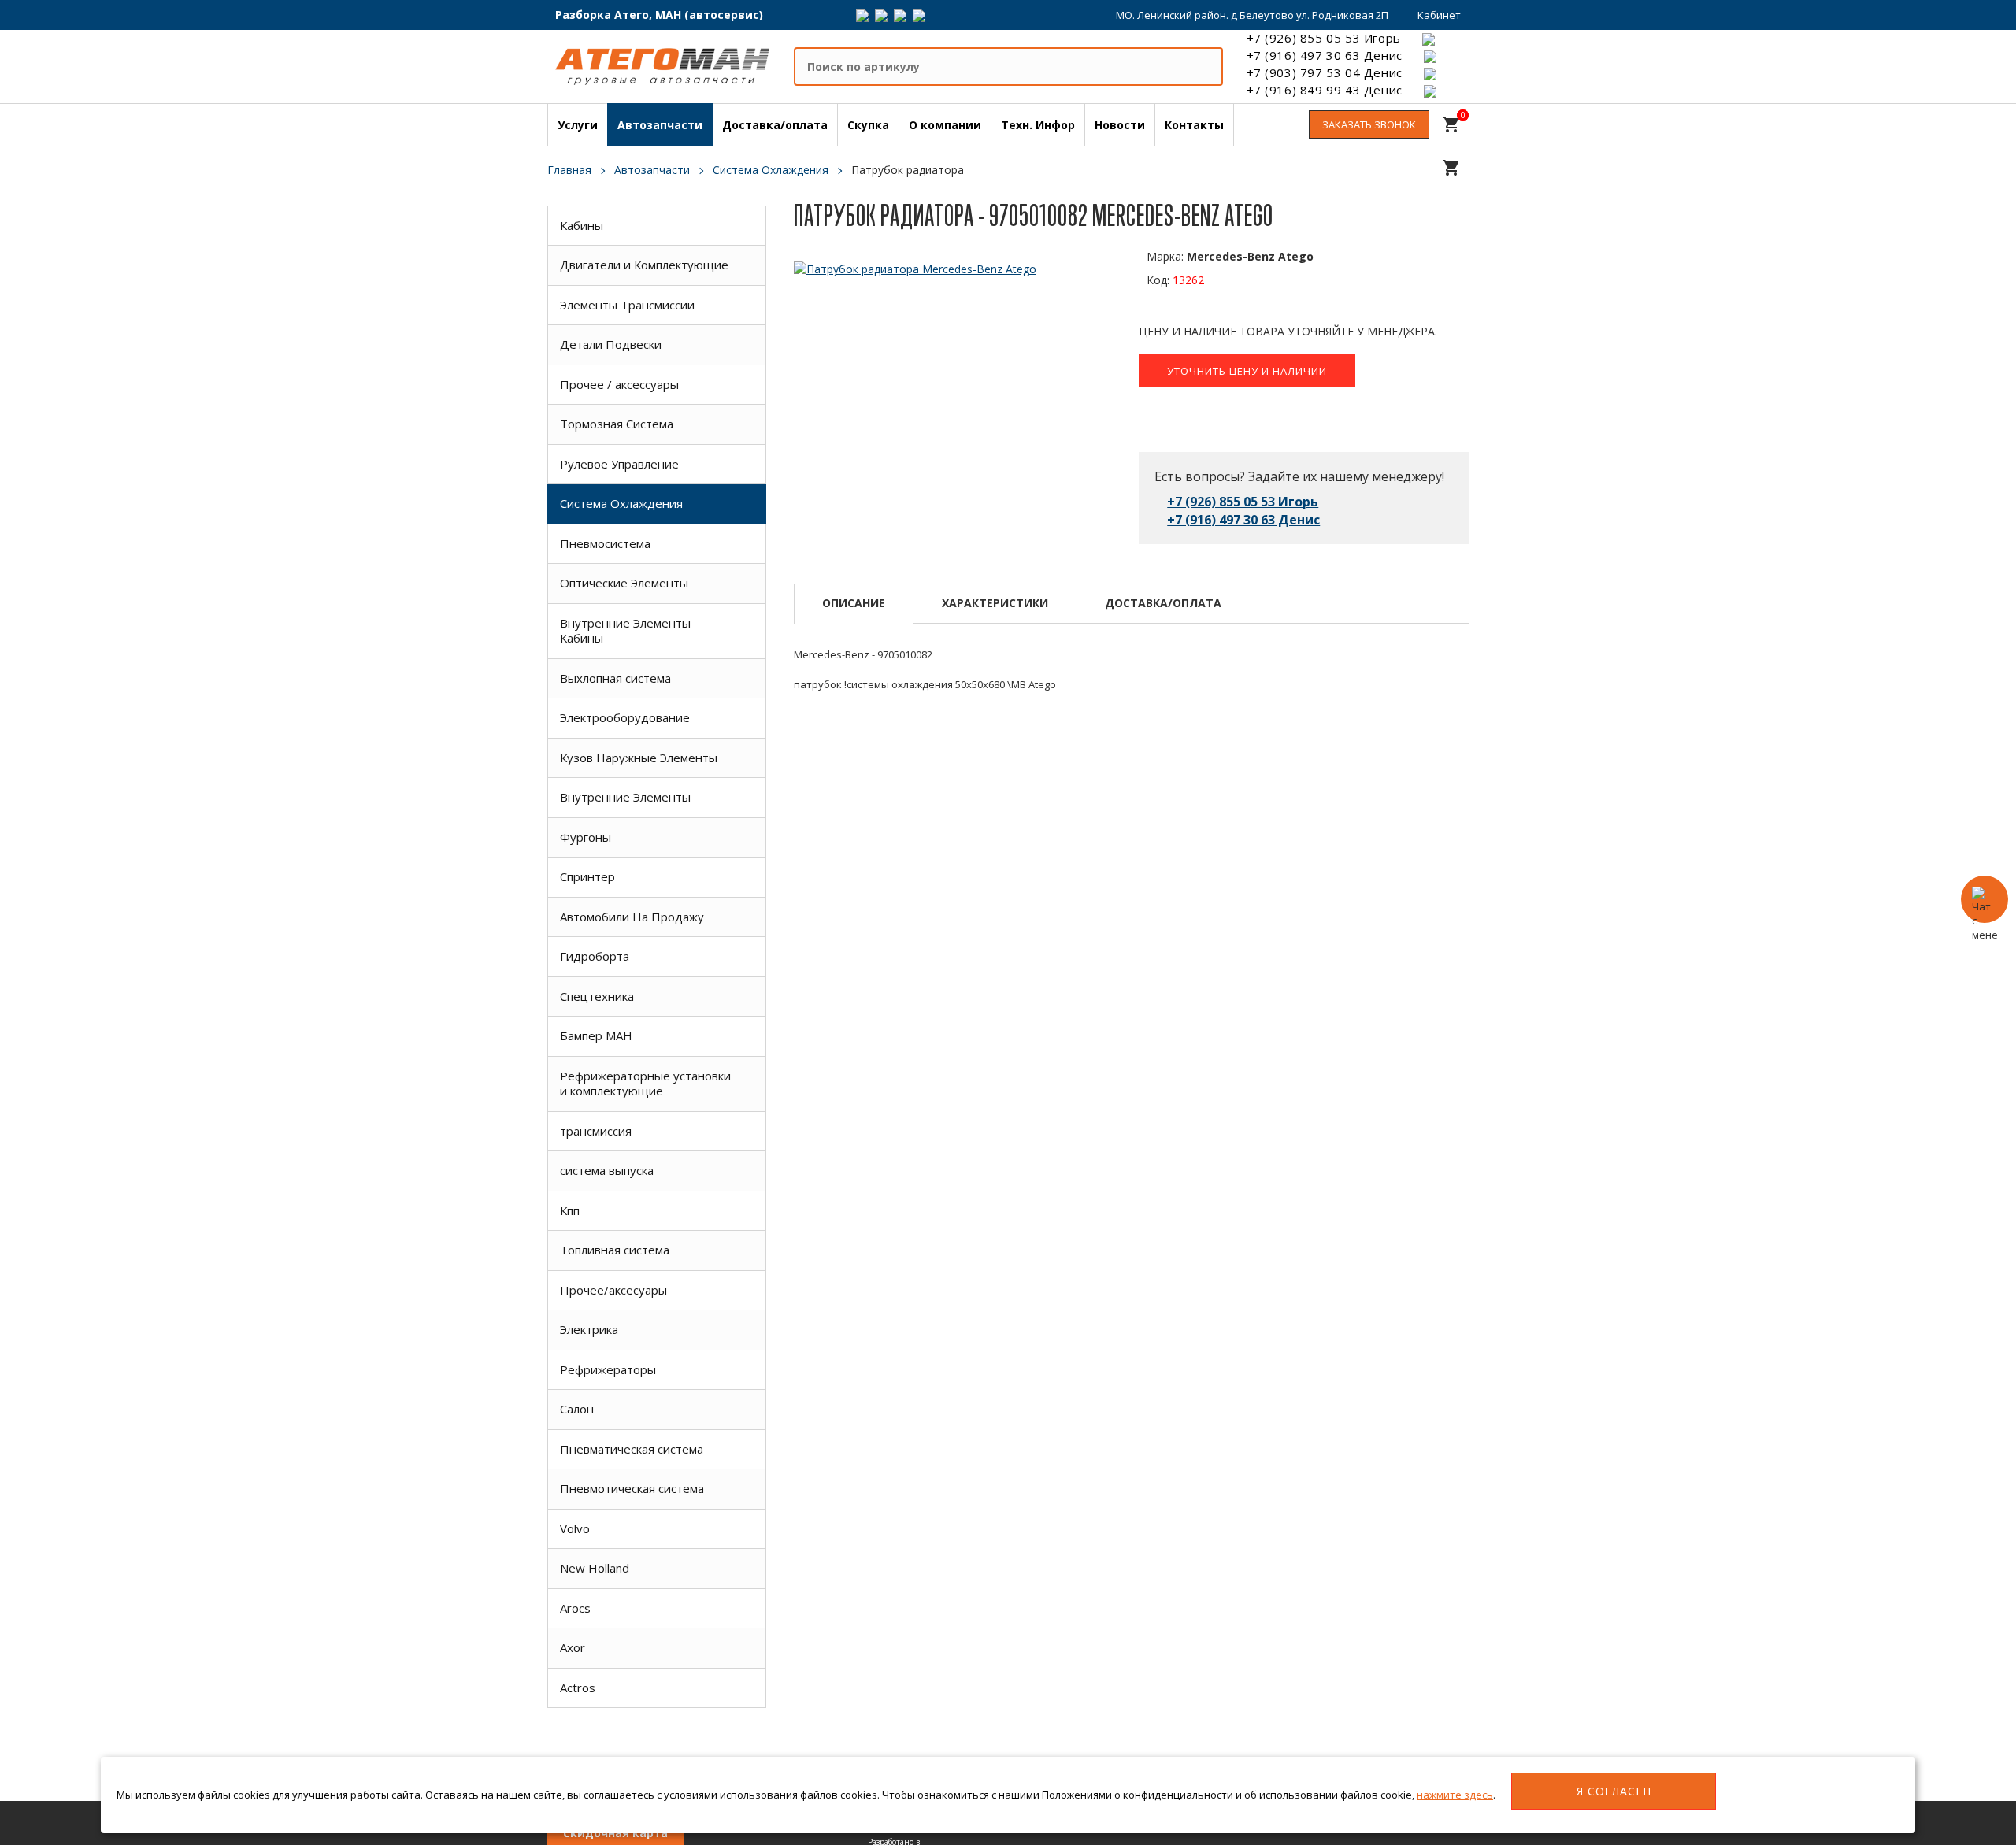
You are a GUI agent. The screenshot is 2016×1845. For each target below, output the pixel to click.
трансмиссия (596, 1131)
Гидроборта (595, 956)
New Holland (595, 1568)
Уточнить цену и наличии (1247, 371)
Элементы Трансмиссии (627, 305)
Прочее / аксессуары (619, 384)
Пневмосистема (605, 543)
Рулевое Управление (619, 464)
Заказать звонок (1369, 124)
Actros (578, 1688)
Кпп (570, 1210)
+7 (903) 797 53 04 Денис (1325, 72)
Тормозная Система (617, 424)
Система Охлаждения (621, 503)
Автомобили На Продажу (632, 917)
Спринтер (587, 876)
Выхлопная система (615, 678)
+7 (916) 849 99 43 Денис (1325, 90)
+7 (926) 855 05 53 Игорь (1324, 38)
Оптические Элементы (624, 583)
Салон (577, 1409)
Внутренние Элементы (625, 797)
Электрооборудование (625, 717)
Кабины (582, 225)
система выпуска (607, 1170)
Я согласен (1614, 1791)
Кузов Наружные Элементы (639, 758)
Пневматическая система (632, 1449)
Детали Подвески (611, 344)
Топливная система (615, 1250)
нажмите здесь (1455, 1795)
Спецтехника (597, 996)
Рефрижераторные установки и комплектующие (645, 1084)
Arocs (575, 1608)
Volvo (575, 1528)
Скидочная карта (615, 1833)
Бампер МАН (596, 1035)
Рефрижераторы (608, 1369)
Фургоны (586, 837)
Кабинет (1439, 15)
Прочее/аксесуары (613, 1290)
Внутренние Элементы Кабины (625, 631)
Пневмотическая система (632, 1488)
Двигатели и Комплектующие (644, 265)
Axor (573, 1647)
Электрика (589, 1329)
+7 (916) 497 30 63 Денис (1325, 55)
